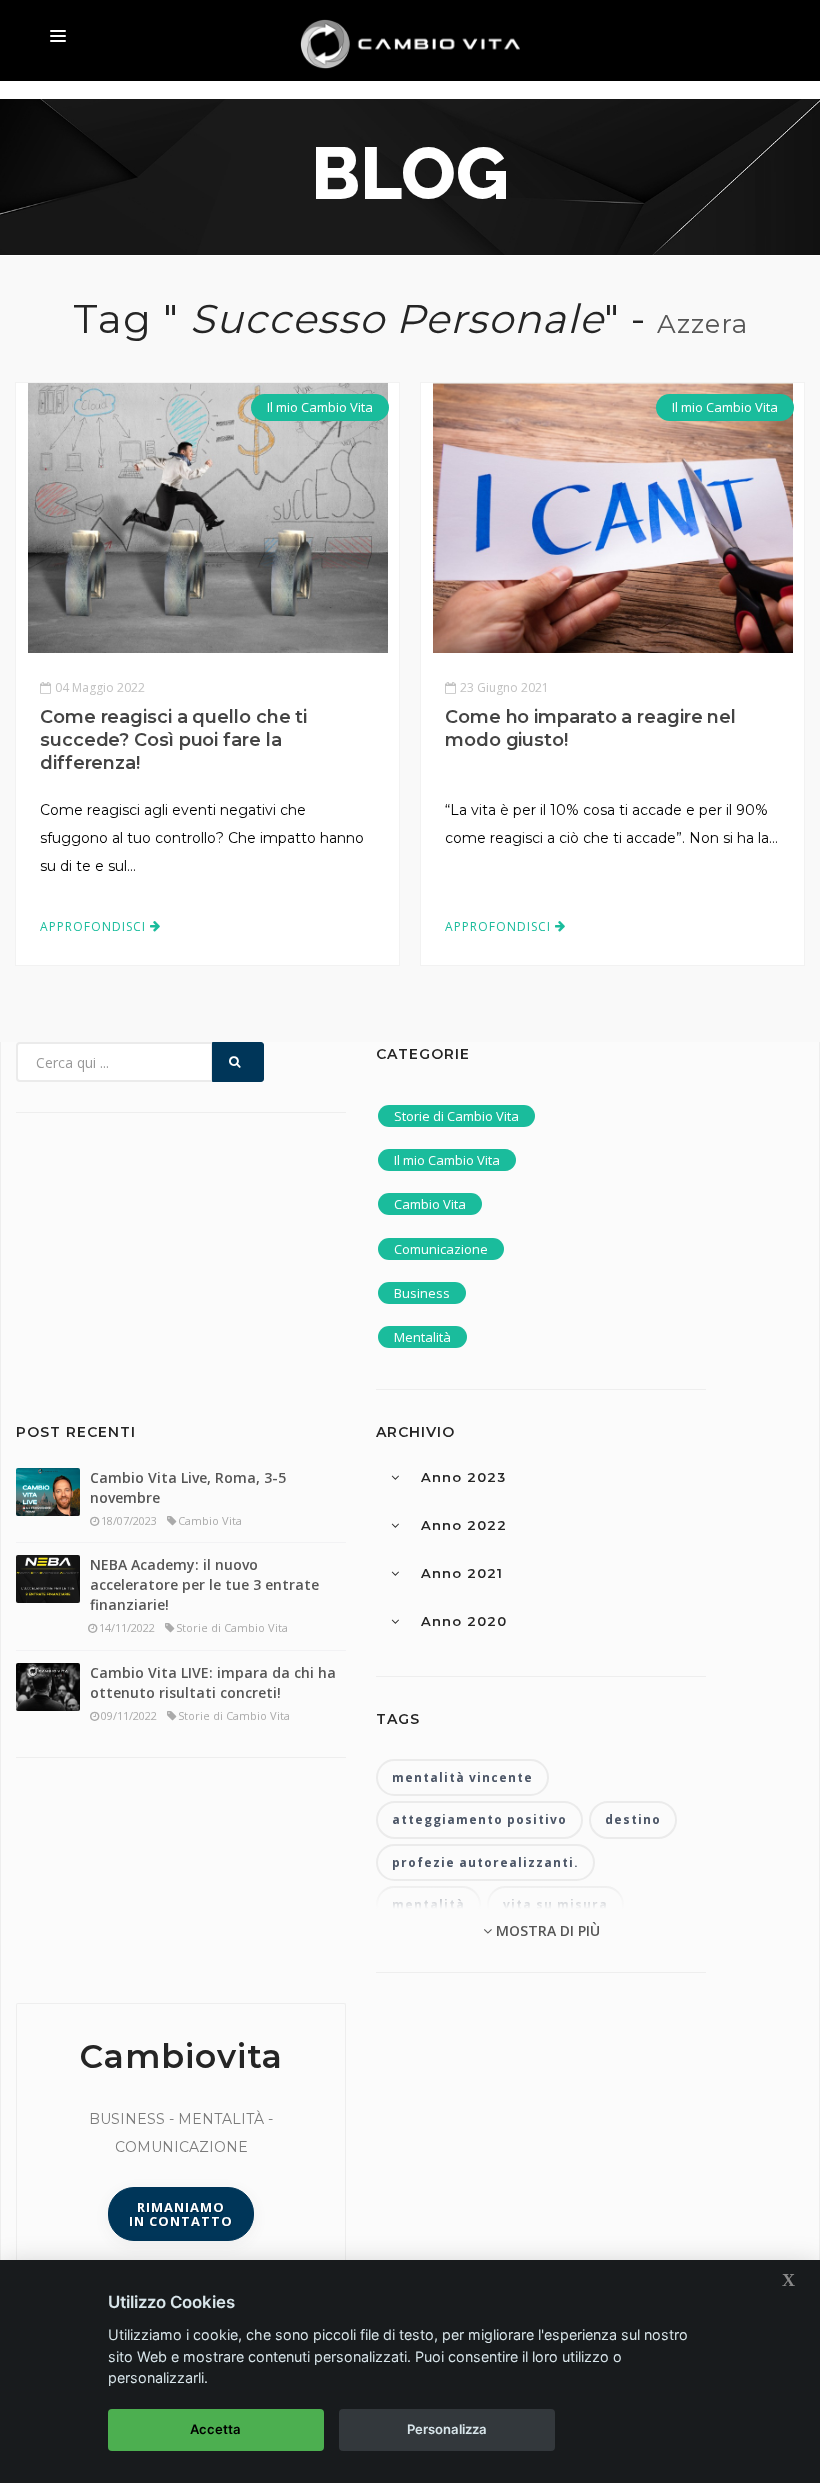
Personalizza (447, 2429)
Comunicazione (441, 1249)
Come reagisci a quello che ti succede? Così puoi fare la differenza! (173, 740)
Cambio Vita (430, 1204)
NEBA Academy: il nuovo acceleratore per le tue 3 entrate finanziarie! (204, 1584)
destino (633, 1819)
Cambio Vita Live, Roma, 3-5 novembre (188, 1487)
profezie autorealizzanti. (485, 1862)
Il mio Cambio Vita (320, 407)
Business (422, 1293)
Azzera (702, 324)
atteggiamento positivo (479, 1819)
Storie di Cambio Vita (456, 1116)
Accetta (215, 2429)
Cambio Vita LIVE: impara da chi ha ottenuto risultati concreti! (213, 1682)
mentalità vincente (462, 1777)
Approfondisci (95, 926)
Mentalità (422, 1337)
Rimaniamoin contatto (181, 2214)
